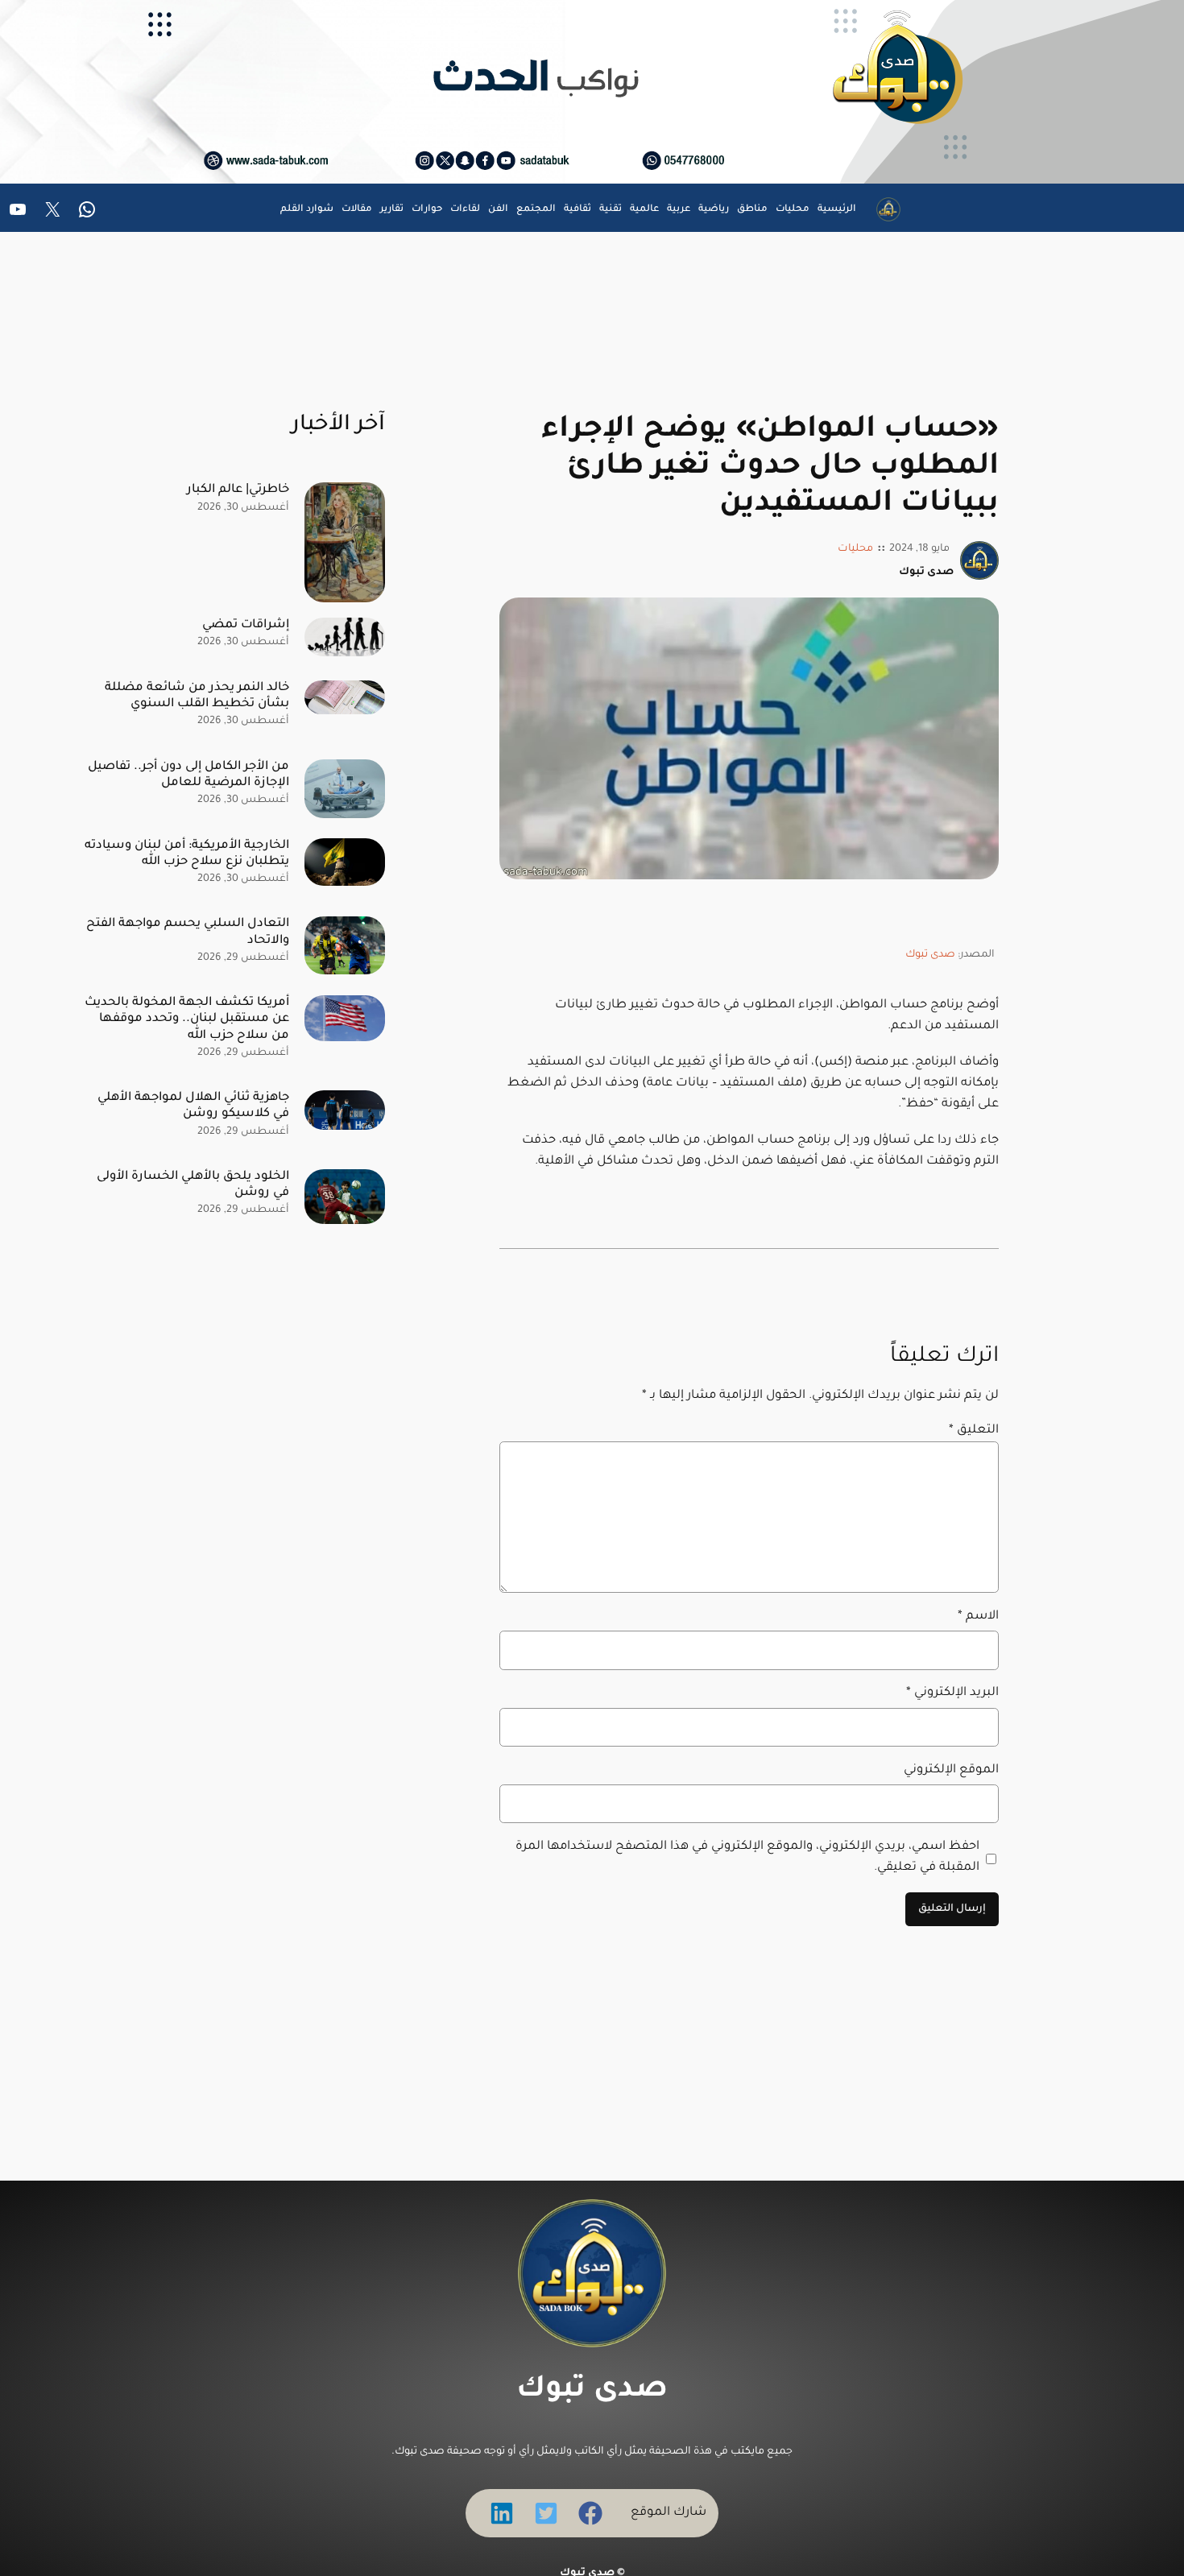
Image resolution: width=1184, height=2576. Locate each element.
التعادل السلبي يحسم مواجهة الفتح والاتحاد (188, 932)
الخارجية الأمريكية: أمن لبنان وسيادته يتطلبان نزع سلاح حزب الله (187, 854)
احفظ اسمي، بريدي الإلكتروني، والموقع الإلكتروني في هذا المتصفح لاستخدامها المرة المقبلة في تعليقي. (747, 1857)
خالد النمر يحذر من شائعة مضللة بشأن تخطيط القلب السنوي (197, 696)
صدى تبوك (930, 955)
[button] (590, 2513)
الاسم (978, 1617)
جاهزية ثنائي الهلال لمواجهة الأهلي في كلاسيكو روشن (193, 1106)
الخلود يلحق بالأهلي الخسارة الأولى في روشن (193, 1185)
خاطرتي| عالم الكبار (238, 490)
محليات (855, 549)
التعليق (974, 1431)
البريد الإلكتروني (952, 1693)
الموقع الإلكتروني (951, 1770)
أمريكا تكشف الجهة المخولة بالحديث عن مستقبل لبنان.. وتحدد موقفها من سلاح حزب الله (187, 1019)
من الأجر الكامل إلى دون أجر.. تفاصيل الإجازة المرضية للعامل (188, 775)
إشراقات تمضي (246, 625)
